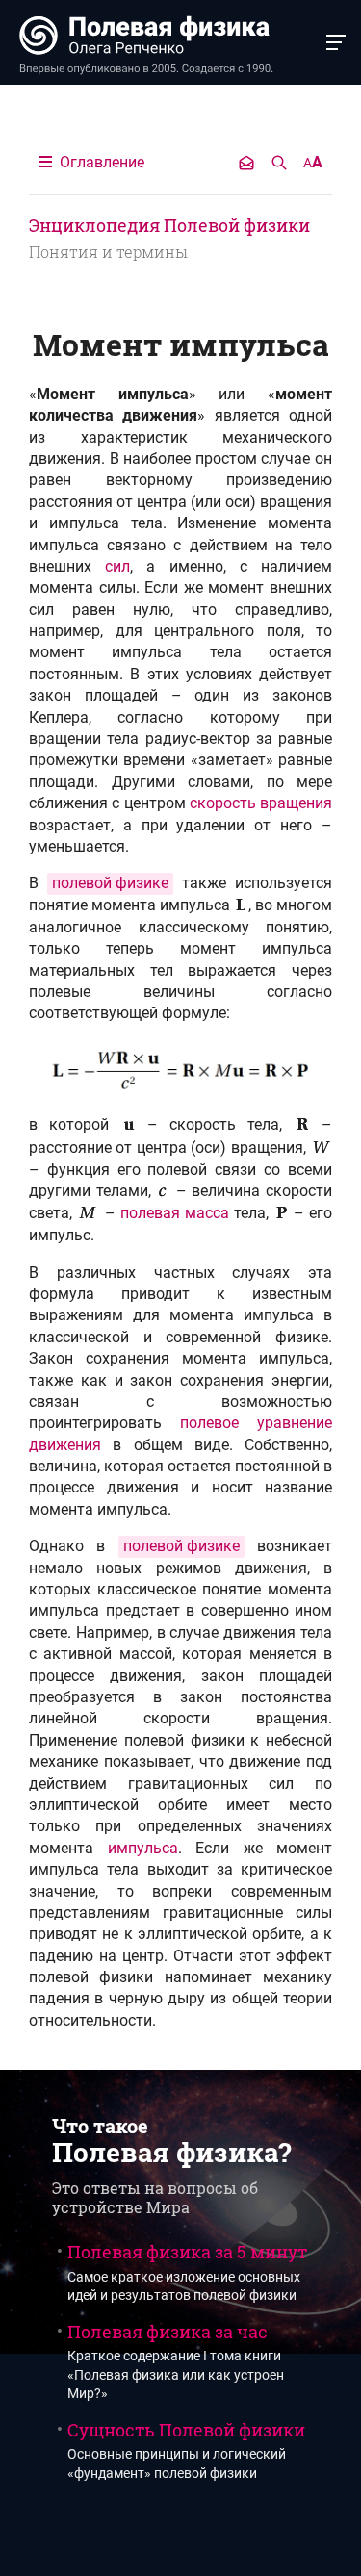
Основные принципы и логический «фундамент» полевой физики (186, 2450)
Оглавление (100, 162)
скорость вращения (261, 803)
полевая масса (175, 1213)
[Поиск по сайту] (279, 163)
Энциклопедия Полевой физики (169, 225)
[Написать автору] (246, 163)
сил (117, 566)
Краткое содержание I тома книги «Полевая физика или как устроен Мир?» (176, 2361)
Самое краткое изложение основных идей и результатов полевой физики (187, 2272)
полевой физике (110, 883)
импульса (143, 1848)
